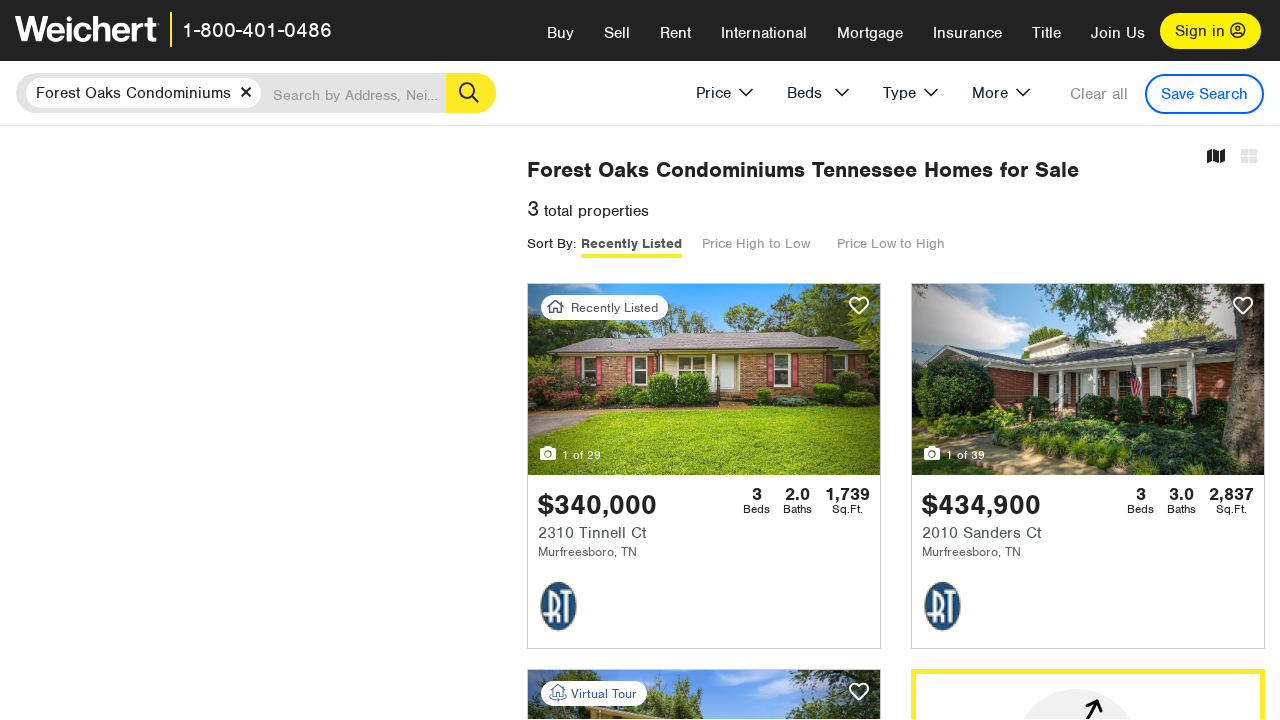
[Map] (1216, 157)
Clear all (1099, 94)
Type (899, 93)
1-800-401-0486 (257, 30)
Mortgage (870, 33)
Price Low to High (891, 243)
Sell (617, 33)
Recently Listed (631, 243)
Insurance (967, 33)
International (764, 33)
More (990, 93)
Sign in (1202, 31)
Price (713, 93)
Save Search (1204, 94)
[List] (1249, 157)
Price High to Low (756, 243)
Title (1046, 33)
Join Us (1118, 33)
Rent (675, 33)
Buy (560, 33)
